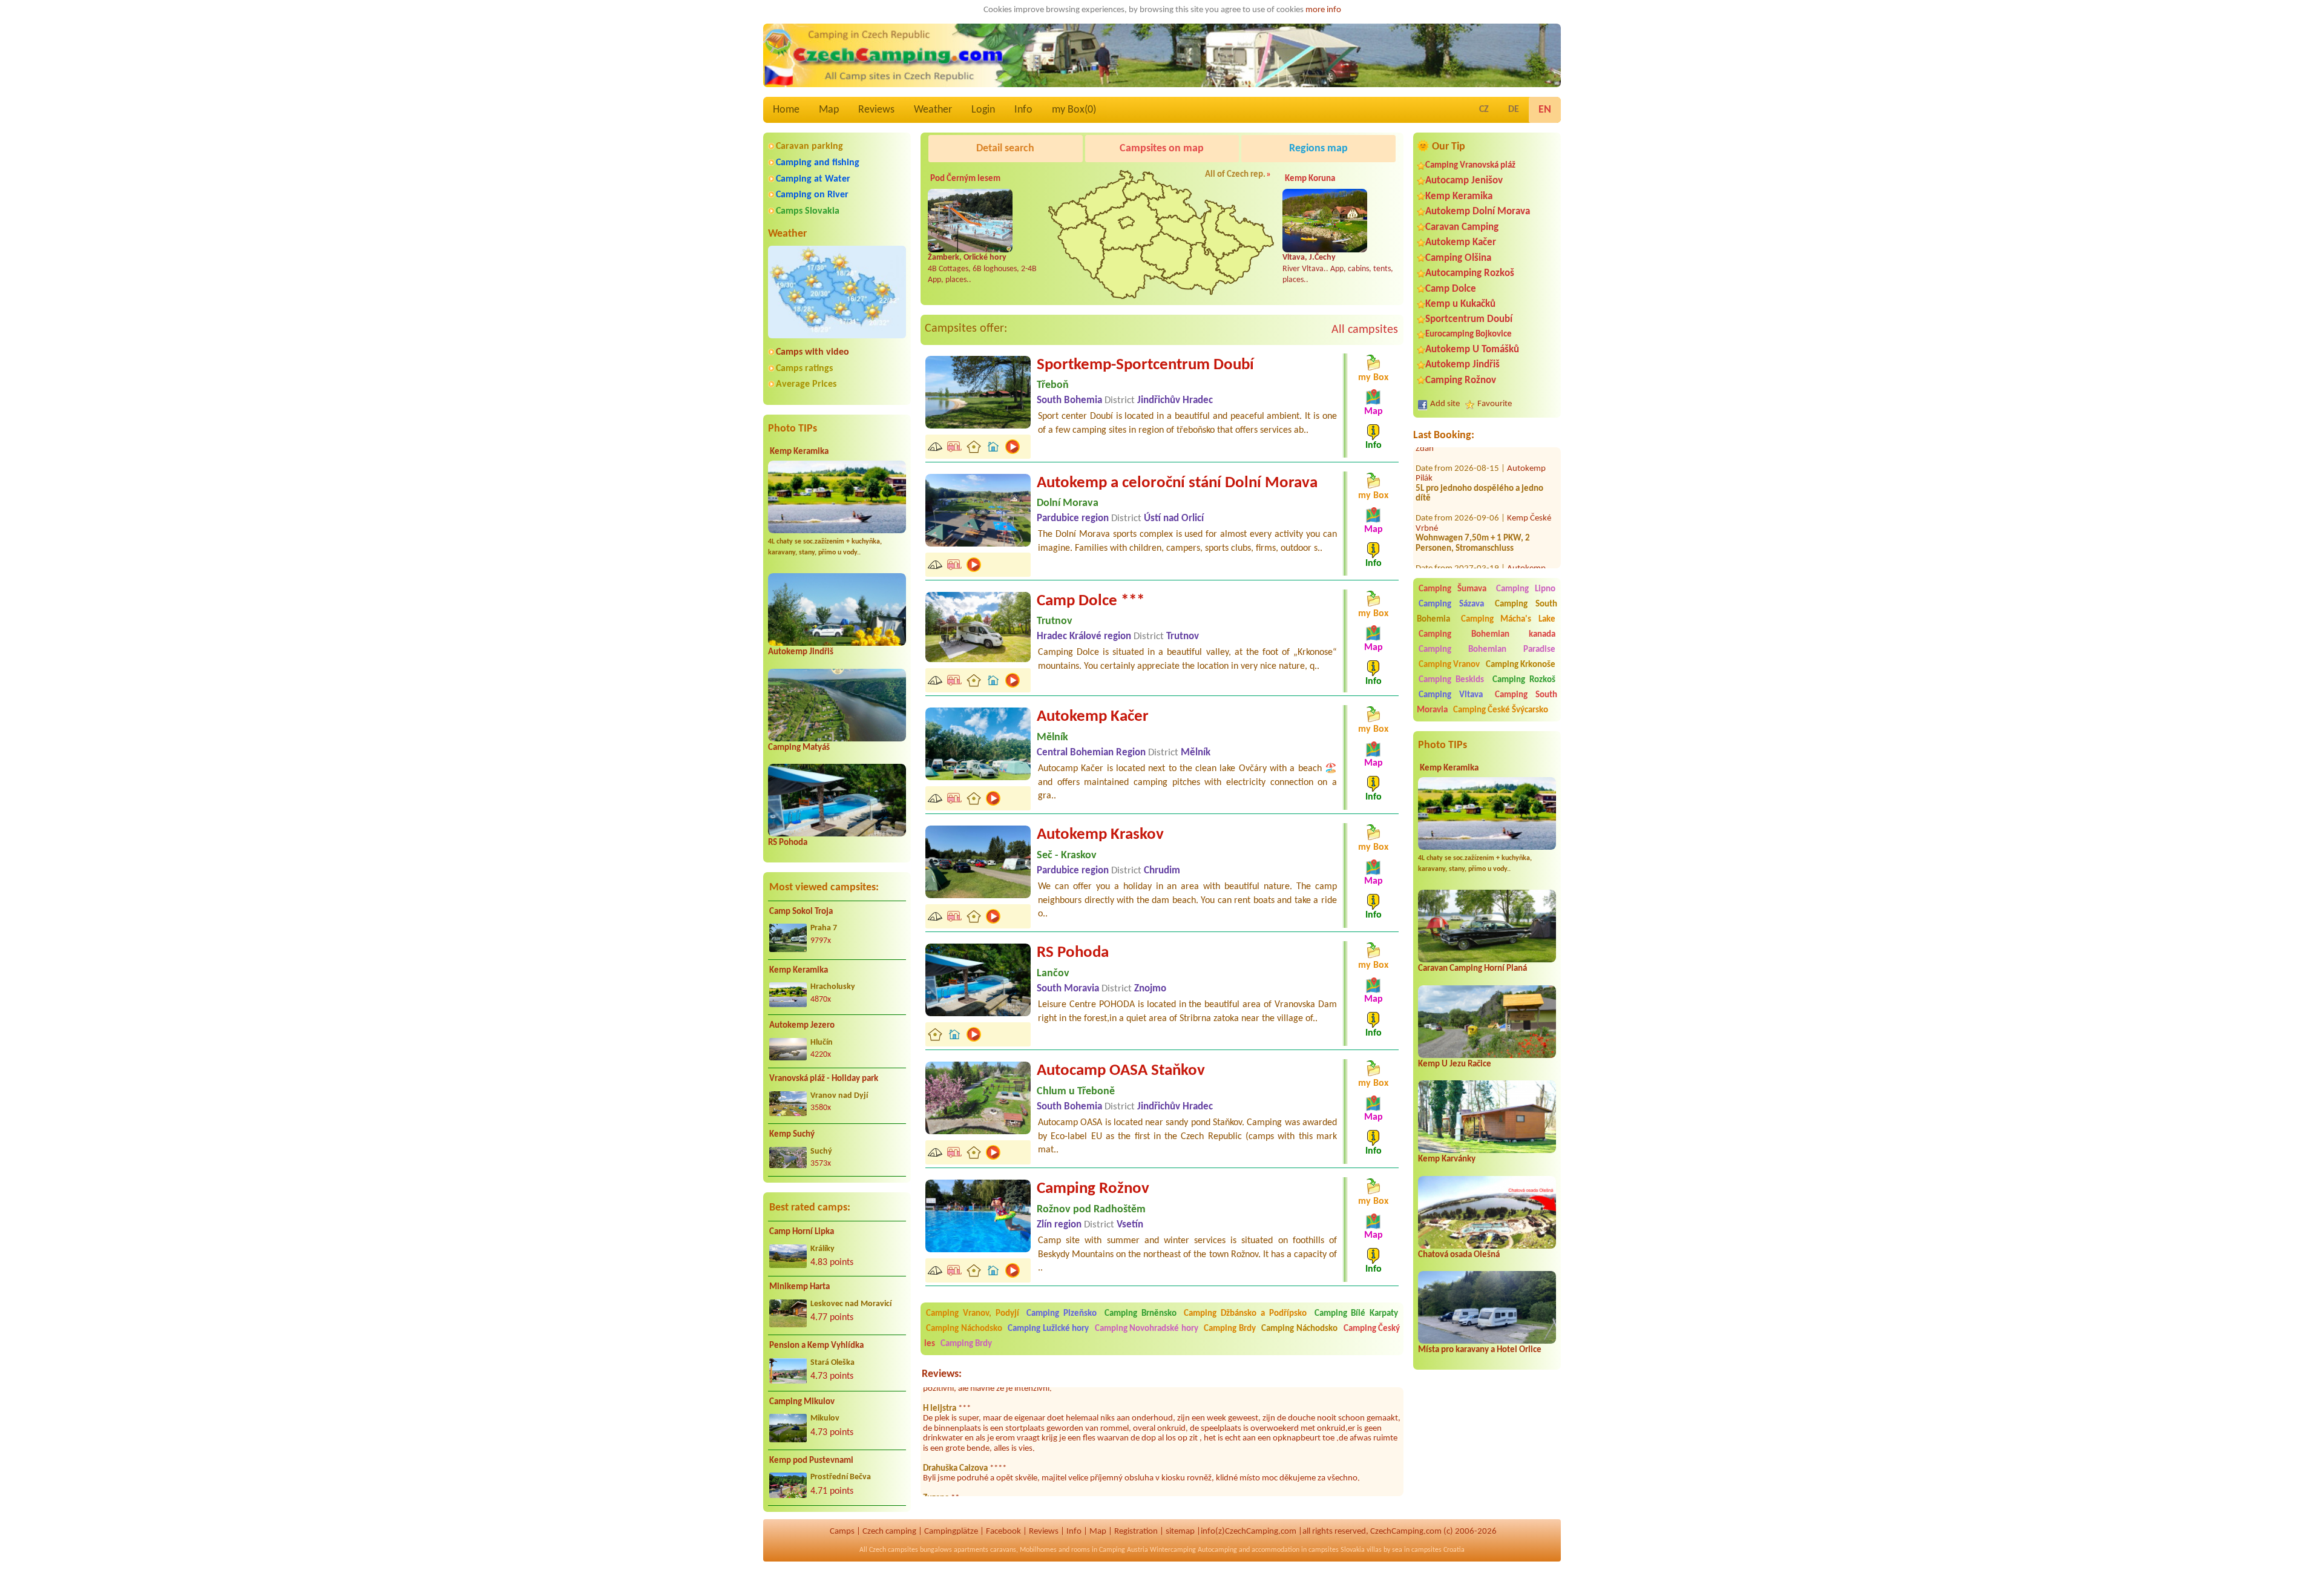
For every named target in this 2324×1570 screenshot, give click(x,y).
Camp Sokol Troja (801, 912)
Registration (1136, 1532)
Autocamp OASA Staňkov (1121, 1071)
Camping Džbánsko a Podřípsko (1245, 1314)
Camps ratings (804, 369)
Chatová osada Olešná (1459, 1255)
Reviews (876, 110)
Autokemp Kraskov (1100, 835)
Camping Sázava (1451, 604)
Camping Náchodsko (964, 1329)
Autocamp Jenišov (1464, 181)
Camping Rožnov (1461, 380)
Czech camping (889, 1532)
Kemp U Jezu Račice (1455, 1064)
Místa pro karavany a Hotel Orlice (1480, 1350)
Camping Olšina (1458, 258)
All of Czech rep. (1235, 175)
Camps (842, 1532)
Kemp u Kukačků (1460, 304)
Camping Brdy (1230, 1329)
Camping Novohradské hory (1147, 1329)
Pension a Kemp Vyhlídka (816, 1346)
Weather (933, 110)
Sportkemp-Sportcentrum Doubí (1145, 365)
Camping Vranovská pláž (1470, 166)
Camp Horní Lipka (802, 1232)
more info (1323, 10)
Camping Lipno (1526, 589)
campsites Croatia (1438, 1550)
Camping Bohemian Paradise (1487, 650)
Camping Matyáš (799, 748)
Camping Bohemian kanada (1487, 635)
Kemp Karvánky (1447, 1159)
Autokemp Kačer (1461, 242)
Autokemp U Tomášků (1472, 350)
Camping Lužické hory (1048, 1329)
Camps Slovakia (808, 211)
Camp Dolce (1451, 289)
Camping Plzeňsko (1062, 1314)
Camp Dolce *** (1091, 601)
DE (1514, 110)
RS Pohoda (788, 843)
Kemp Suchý (792, 1135)
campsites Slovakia (1337, 1550)
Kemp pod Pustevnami (811, 1461)
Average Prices (806, 384)
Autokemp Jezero (802, 1026)
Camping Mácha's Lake (1508, 619)
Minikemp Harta (799, 1287)
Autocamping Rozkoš (1470, 273)
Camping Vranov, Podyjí (973, 1314)
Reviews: (942, 1374)
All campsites (1365, 330)
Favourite (1495, 404)
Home (786, 110)
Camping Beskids (1451, 680)
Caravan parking (809, 146)
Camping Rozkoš (1524, 680)
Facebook (1003, 1532)
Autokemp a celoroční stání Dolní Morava (1177, 483)
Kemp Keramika (799, 452)
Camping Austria (1124, 1550)
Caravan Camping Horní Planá (1472, 969)
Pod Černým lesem (965, 179)
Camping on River (812, 195)
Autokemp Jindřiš (801, 652)
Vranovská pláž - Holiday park (824, 1079)
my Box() (1074, 110)
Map (829, 110)
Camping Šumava (1452, 589)
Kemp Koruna (1310, 179)
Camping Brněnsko (1141, 1314)
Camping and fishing (818, 163)
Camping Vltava (1451, 695)
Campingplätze (951, 1532)
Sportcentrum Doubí (1469, 319)
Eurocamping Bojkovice (1469, 334)
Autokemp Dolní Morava (1478, 212)
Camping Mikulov (802, 1402)
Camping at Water (813, 179)
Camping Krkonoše (1521, 665)
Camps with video (812, 352)
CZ (1484, 110)
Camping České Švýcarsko (1501, 710)
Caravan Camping (1462, 227)
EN (1545, 110)
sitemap (1180, 1532)
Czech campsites (894, 1550)
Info (1023, 110)
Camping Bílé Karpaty (1357, 1314)
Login (983, 110)
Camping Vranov (1449, 665)
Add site (1445, 404)
